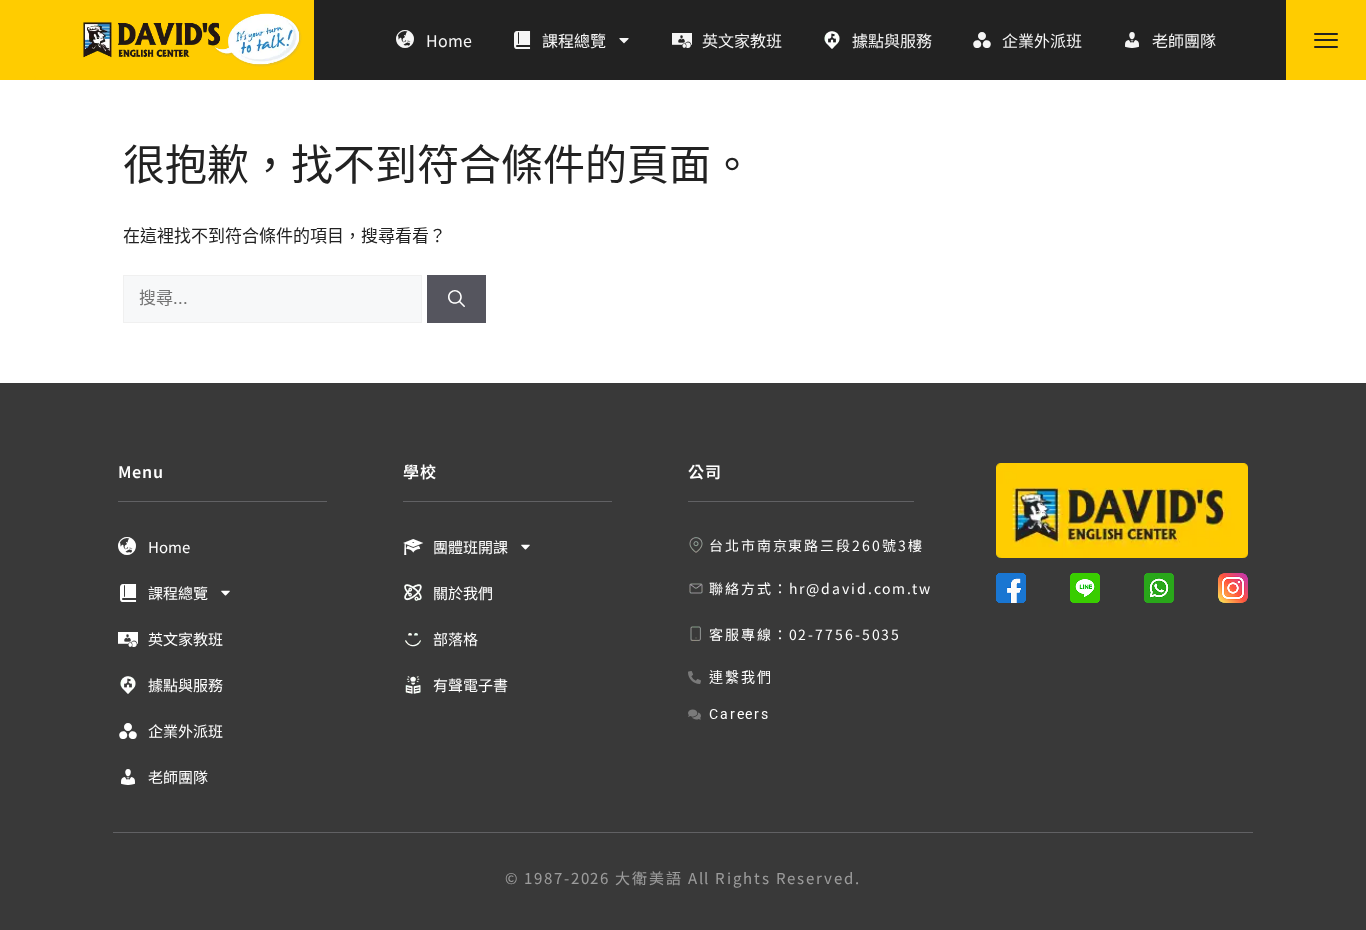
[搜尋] (456, 299)
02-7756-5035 (845, 634)
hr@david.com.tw (861, 588)
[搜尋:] (275, 298)
